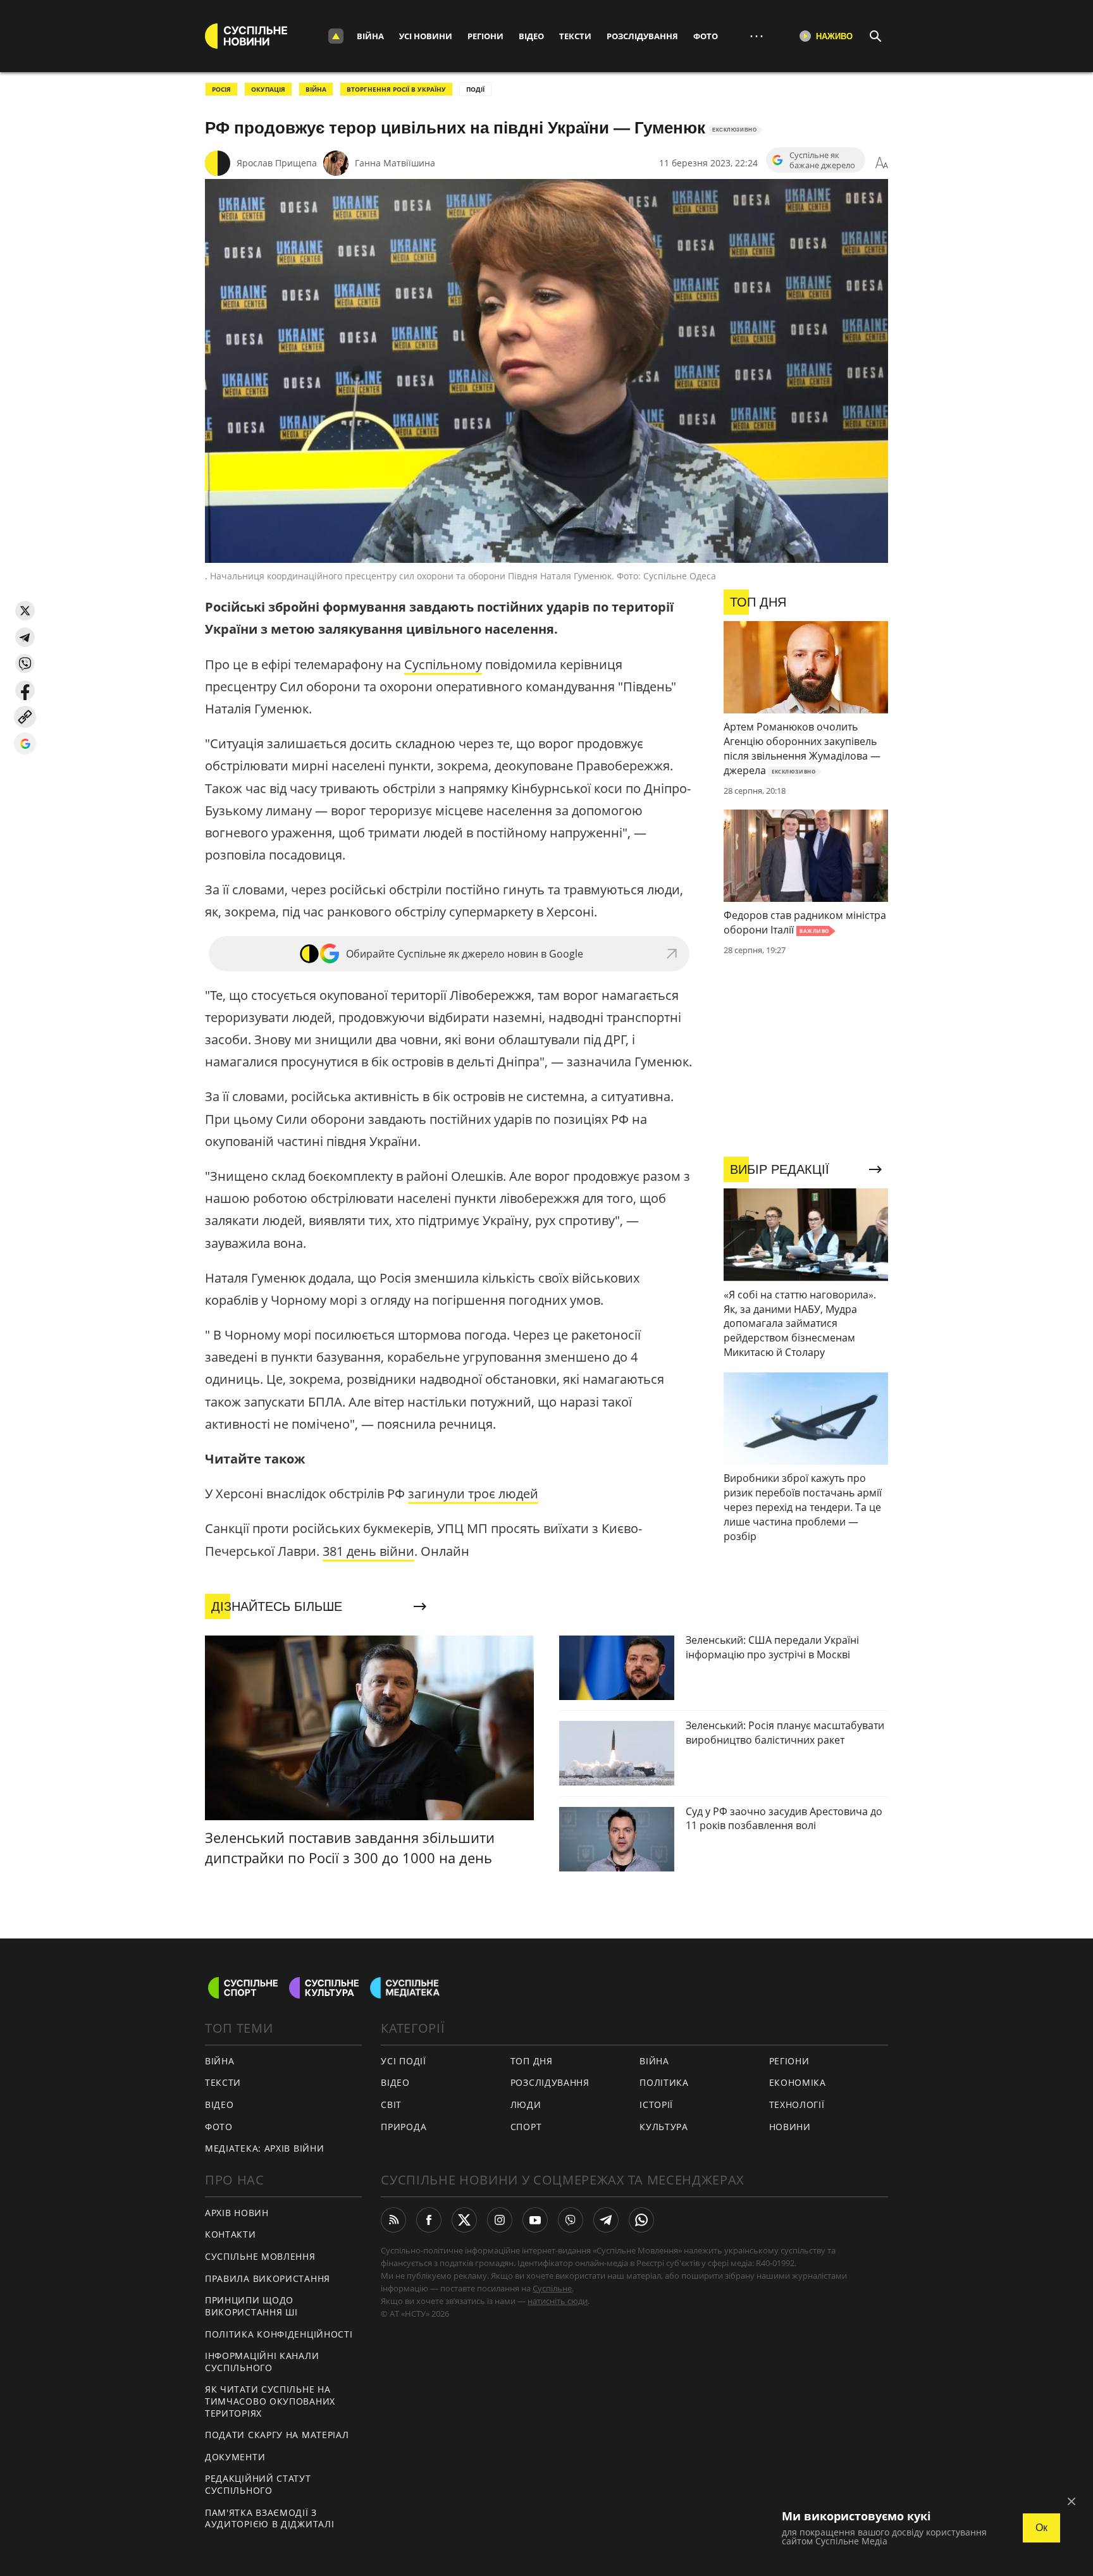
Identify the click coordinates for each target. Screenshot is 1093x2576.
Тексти (575, 36)
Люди (526, 2105)
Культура (664, 2127)
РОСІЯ (221, 89)
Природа (404, 2127)
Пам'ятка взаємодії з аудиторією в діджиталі (269, 2518)
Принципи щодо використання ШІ (251, 2306)
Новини (790, 2127)
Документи (235, 2457)
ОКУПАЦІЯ (268, 89)
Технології (797, 2105)
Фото (706, 36)
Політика (664, 2082)
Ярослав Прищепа (277, 163)
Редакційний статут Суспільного (258, 2484)
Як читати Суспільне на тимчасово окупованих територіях (270, 2401)
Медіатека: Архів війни (264, 2148)
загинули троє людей (473, 1494)
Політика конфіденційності (279, 2334)
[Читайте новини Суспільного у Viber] (571, 2220)
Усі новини (426, 36)
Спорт (526, 2127)
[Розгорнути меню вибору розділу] (336, 36)
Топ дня (532, 2061)
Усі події (403, 2061)
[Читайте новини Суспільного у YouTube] (535, 2220)
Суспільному (443, 664)
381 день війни (368, 1551)
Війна (370, 36)
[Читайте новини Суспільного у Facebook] (429, 2220)
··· (756, 36)
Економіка (798, 2082)
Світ (391, 2105)
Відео (531, 36)
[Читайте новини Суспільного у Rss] (393, 2220)
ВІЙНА (316, 89)
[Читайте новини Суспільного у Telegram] (606, 2220)
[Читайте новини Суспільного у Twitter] (464, 2220)
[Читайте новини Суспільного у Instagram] (500, 2220)
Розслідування (642, 36)
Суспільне (552, 2288)
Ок (1041, 2528)
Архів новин (237, 2213)
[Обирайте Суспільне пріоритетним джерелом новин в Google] (25, 743)
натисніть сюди (558, 2301)
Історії (656, 2105)
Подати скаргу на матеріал (277, 2435)
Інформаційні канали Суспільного (262, 2362)
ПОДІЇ (475, 89)
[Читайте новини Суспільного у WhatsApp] (641, 2220)
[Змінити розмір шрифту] (882, 163)
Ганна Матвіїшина (395, 163)
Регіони (485, 36)
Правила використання (268, 2278)
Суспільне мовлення (260, 2256)
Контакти (231, 2234)
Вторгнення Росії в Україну (396, 89)
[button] (25, 611)
